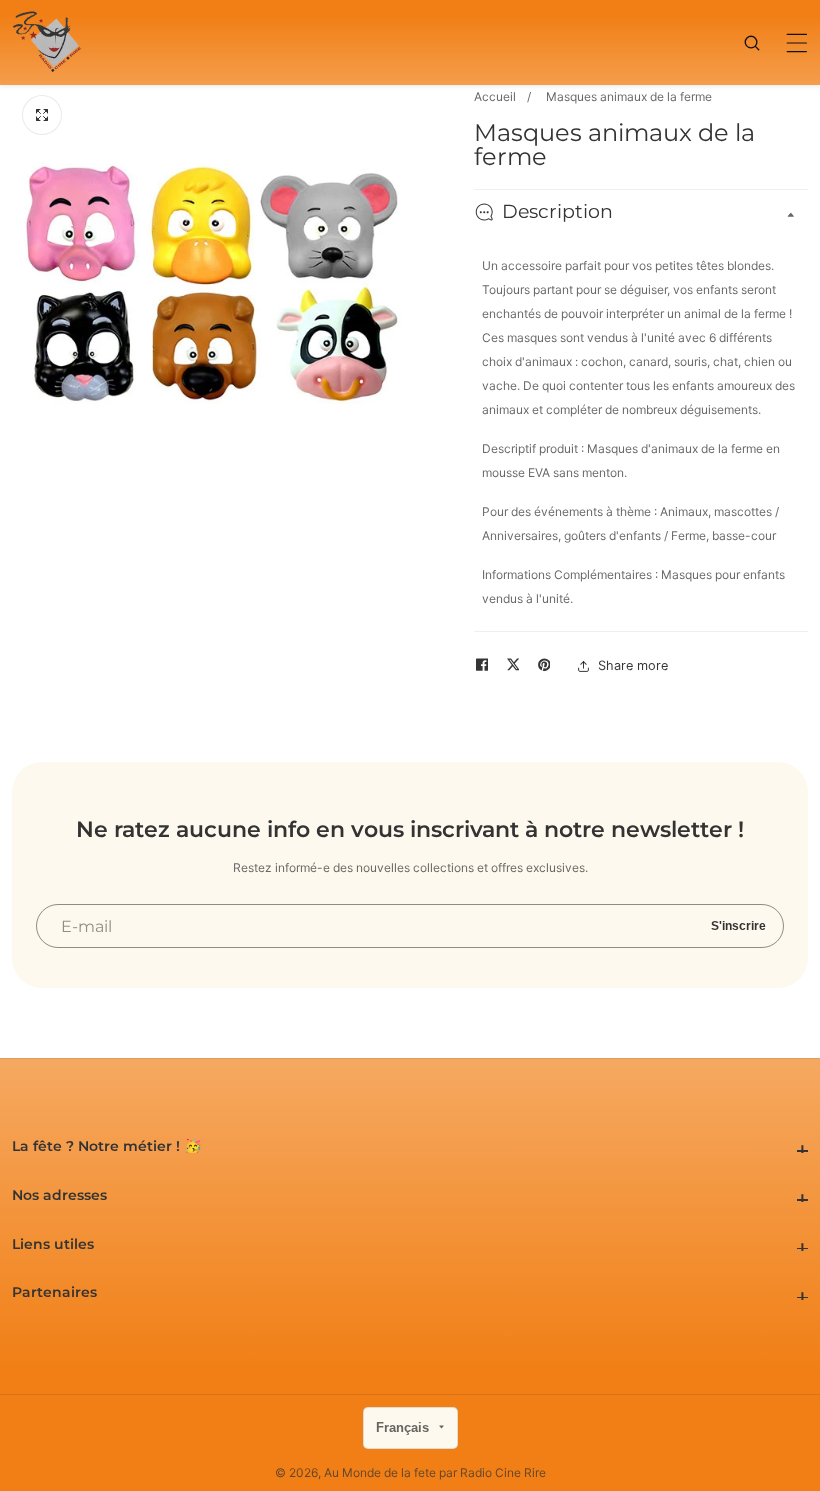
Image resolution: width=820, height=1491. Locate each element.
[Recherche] (760, 43)
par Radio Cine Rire (492, 1473)
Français (404, 1427)
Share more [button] (633, 665)
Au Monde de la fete (380, 1473)
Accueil (495, 96)
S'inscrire (738, 926)
